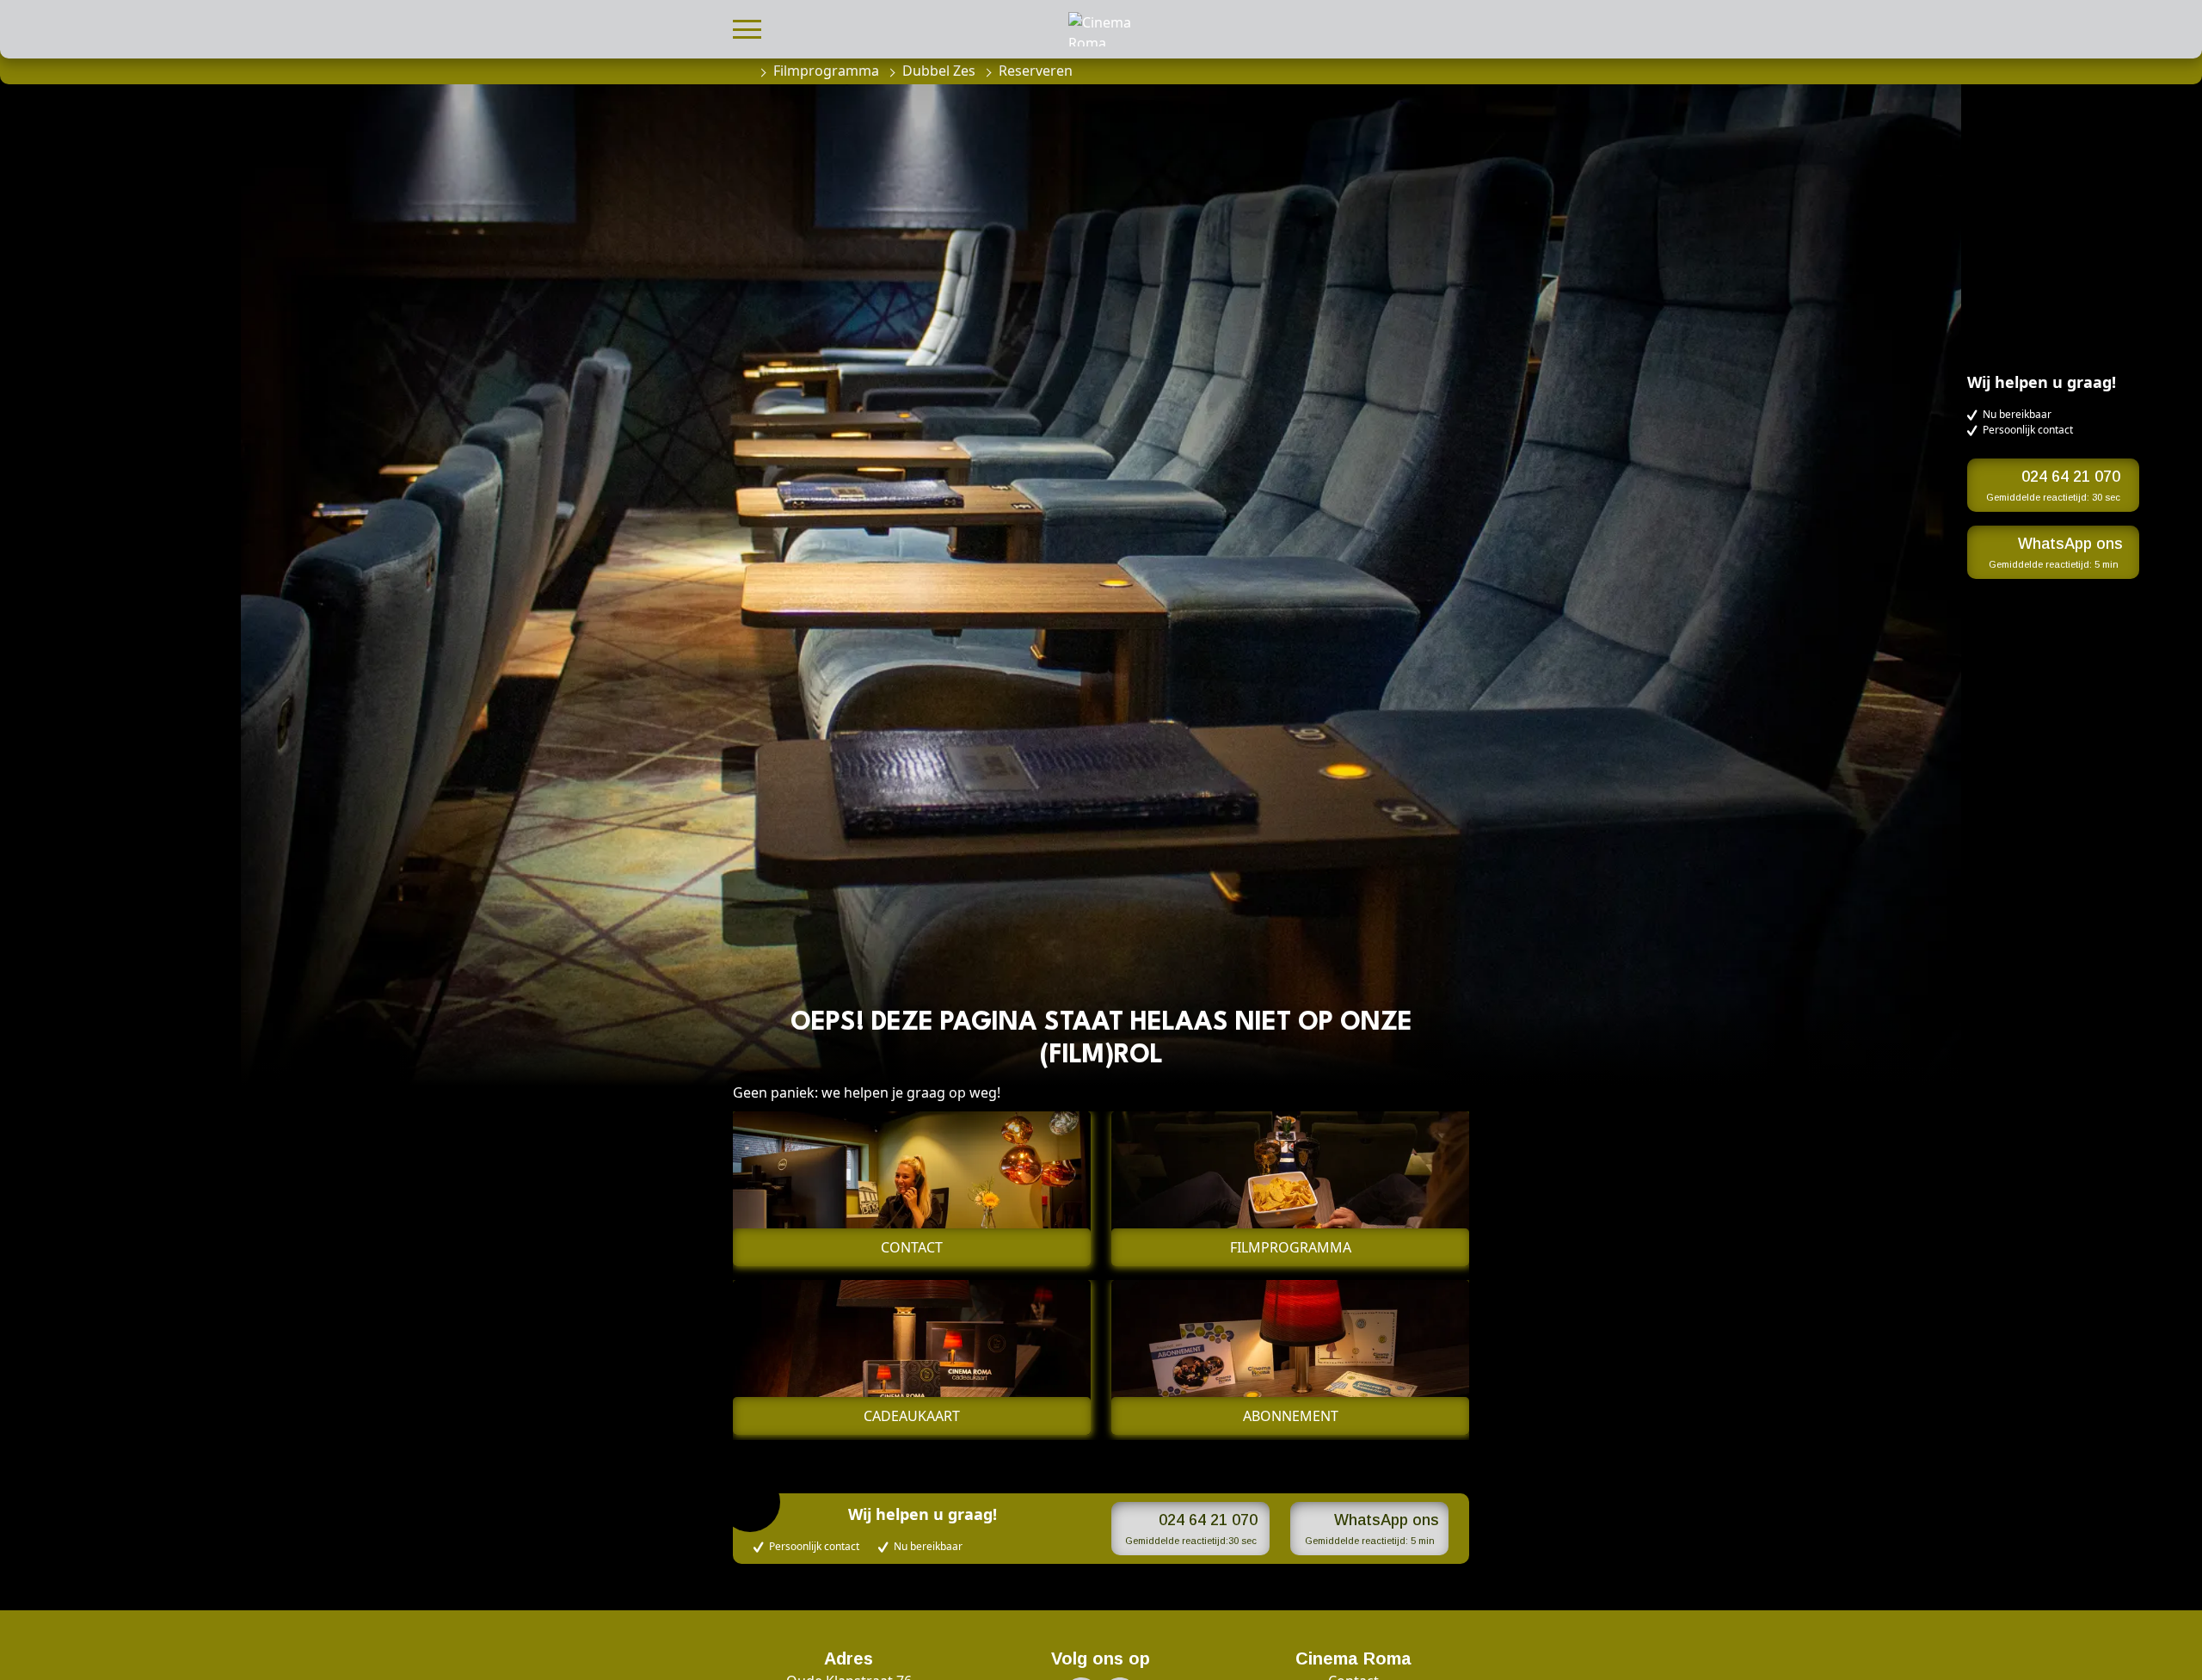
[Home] (741, 71)
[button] (747, 27)
